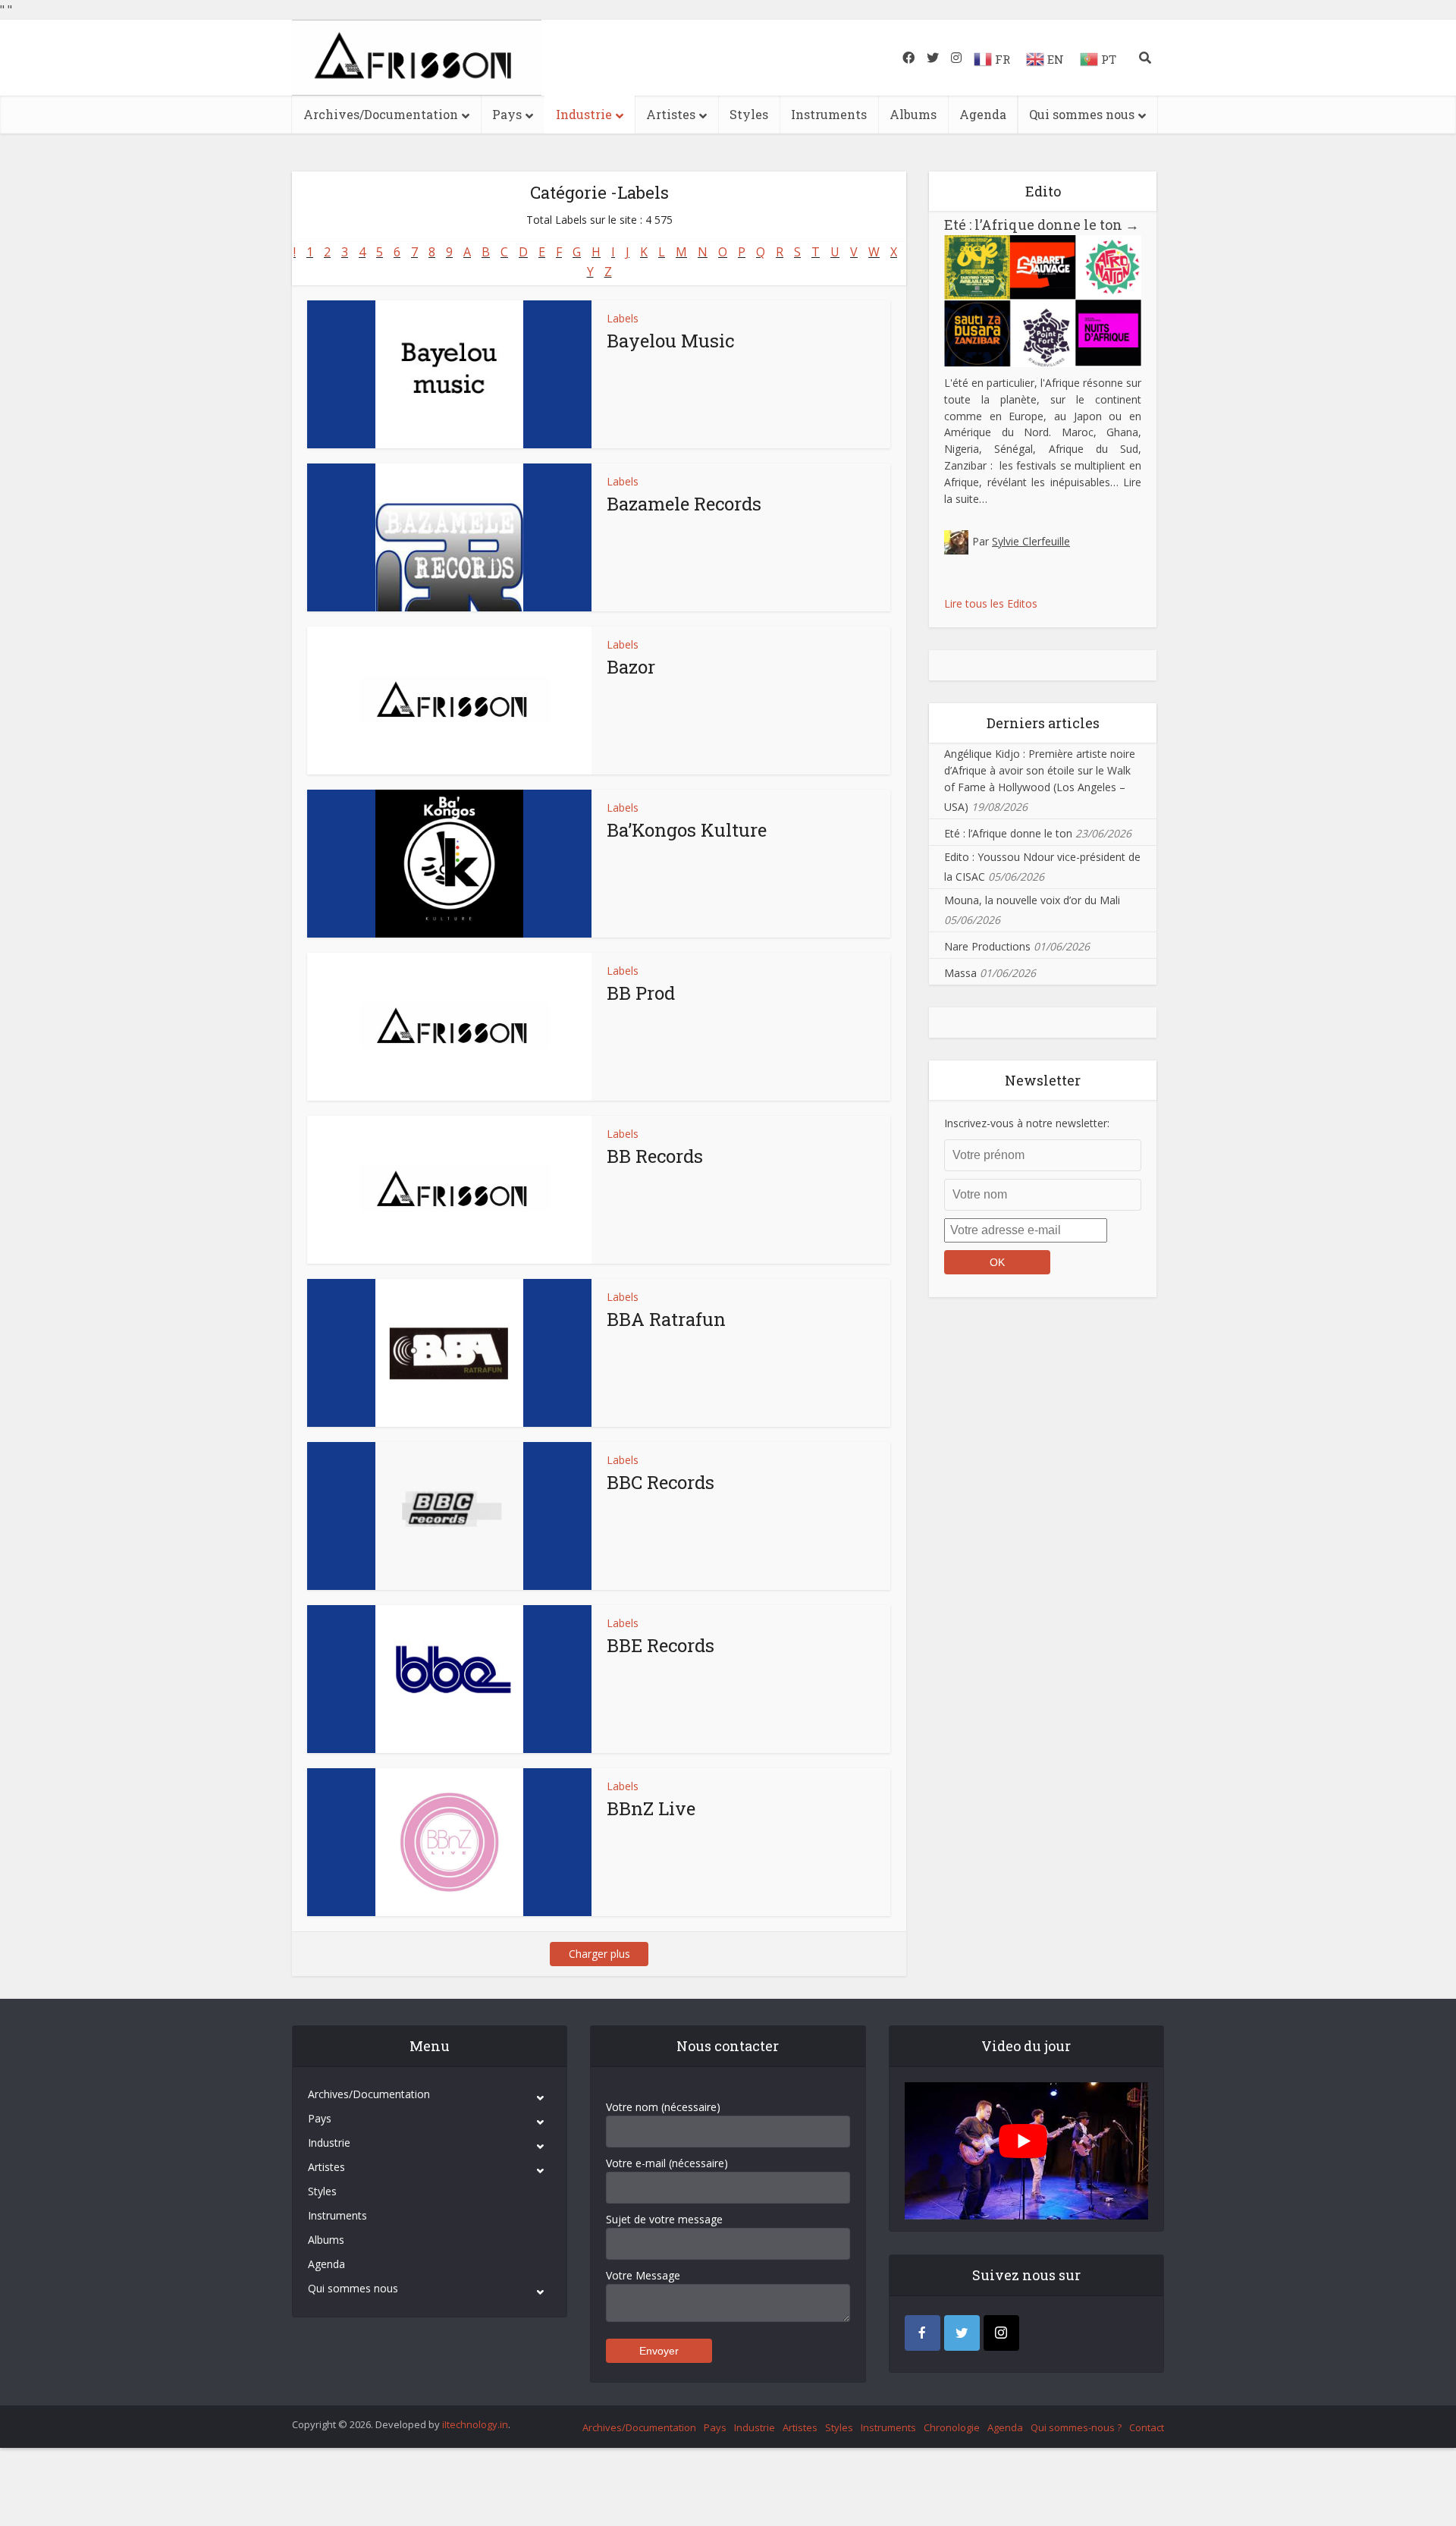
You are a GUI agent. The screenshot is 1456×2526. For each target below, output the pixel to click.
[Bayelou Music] (449, 374)
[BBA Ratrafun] (449, 1353)
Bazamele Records (684, 504)
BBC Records (661, 1482)
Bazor (631, 667)
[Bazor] (449, 701)
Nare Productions (987, 946)
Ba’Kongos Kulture (687, 830)
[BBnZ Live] (449, 1842)
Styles (749, 114)
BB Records (655, 1156)
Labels (623, 318)
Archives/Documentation (381, 114)
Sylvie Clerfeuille (1031, 541)
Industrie (584, 114)
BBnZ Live (651, 1808)
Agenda (983, 114)
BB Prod (641, 993)
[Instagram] (1001, 2333)
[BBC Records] (449, 1516)
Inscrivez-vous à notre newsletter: (1027, 1123)
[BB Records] (449, 1190)
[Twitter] (962, 2333)
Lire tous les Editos (991, 603)
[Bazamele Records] (449, 537)
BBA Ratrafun (666, 1319)
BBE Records (661, 1645)
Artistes (671, 114)
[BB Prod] (449, 1027)
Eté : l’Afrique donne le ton (1042, 225)
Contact (1147, 2427)
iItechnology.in (475, 2424)
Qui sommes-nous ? (1076, 2427)
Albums (913, 114)
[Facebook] (923, 2333)
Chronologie (952, 2427)
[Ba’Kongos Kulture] (449, 864)
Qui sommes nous (1082, 114)
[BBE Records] (449, 1679)
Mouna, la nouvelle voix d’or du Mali (1032, 900)
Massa (960, 973)
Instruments (829, 114)
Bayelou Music (670, 341)
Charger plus (599, 1954)
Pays (507, 114)
